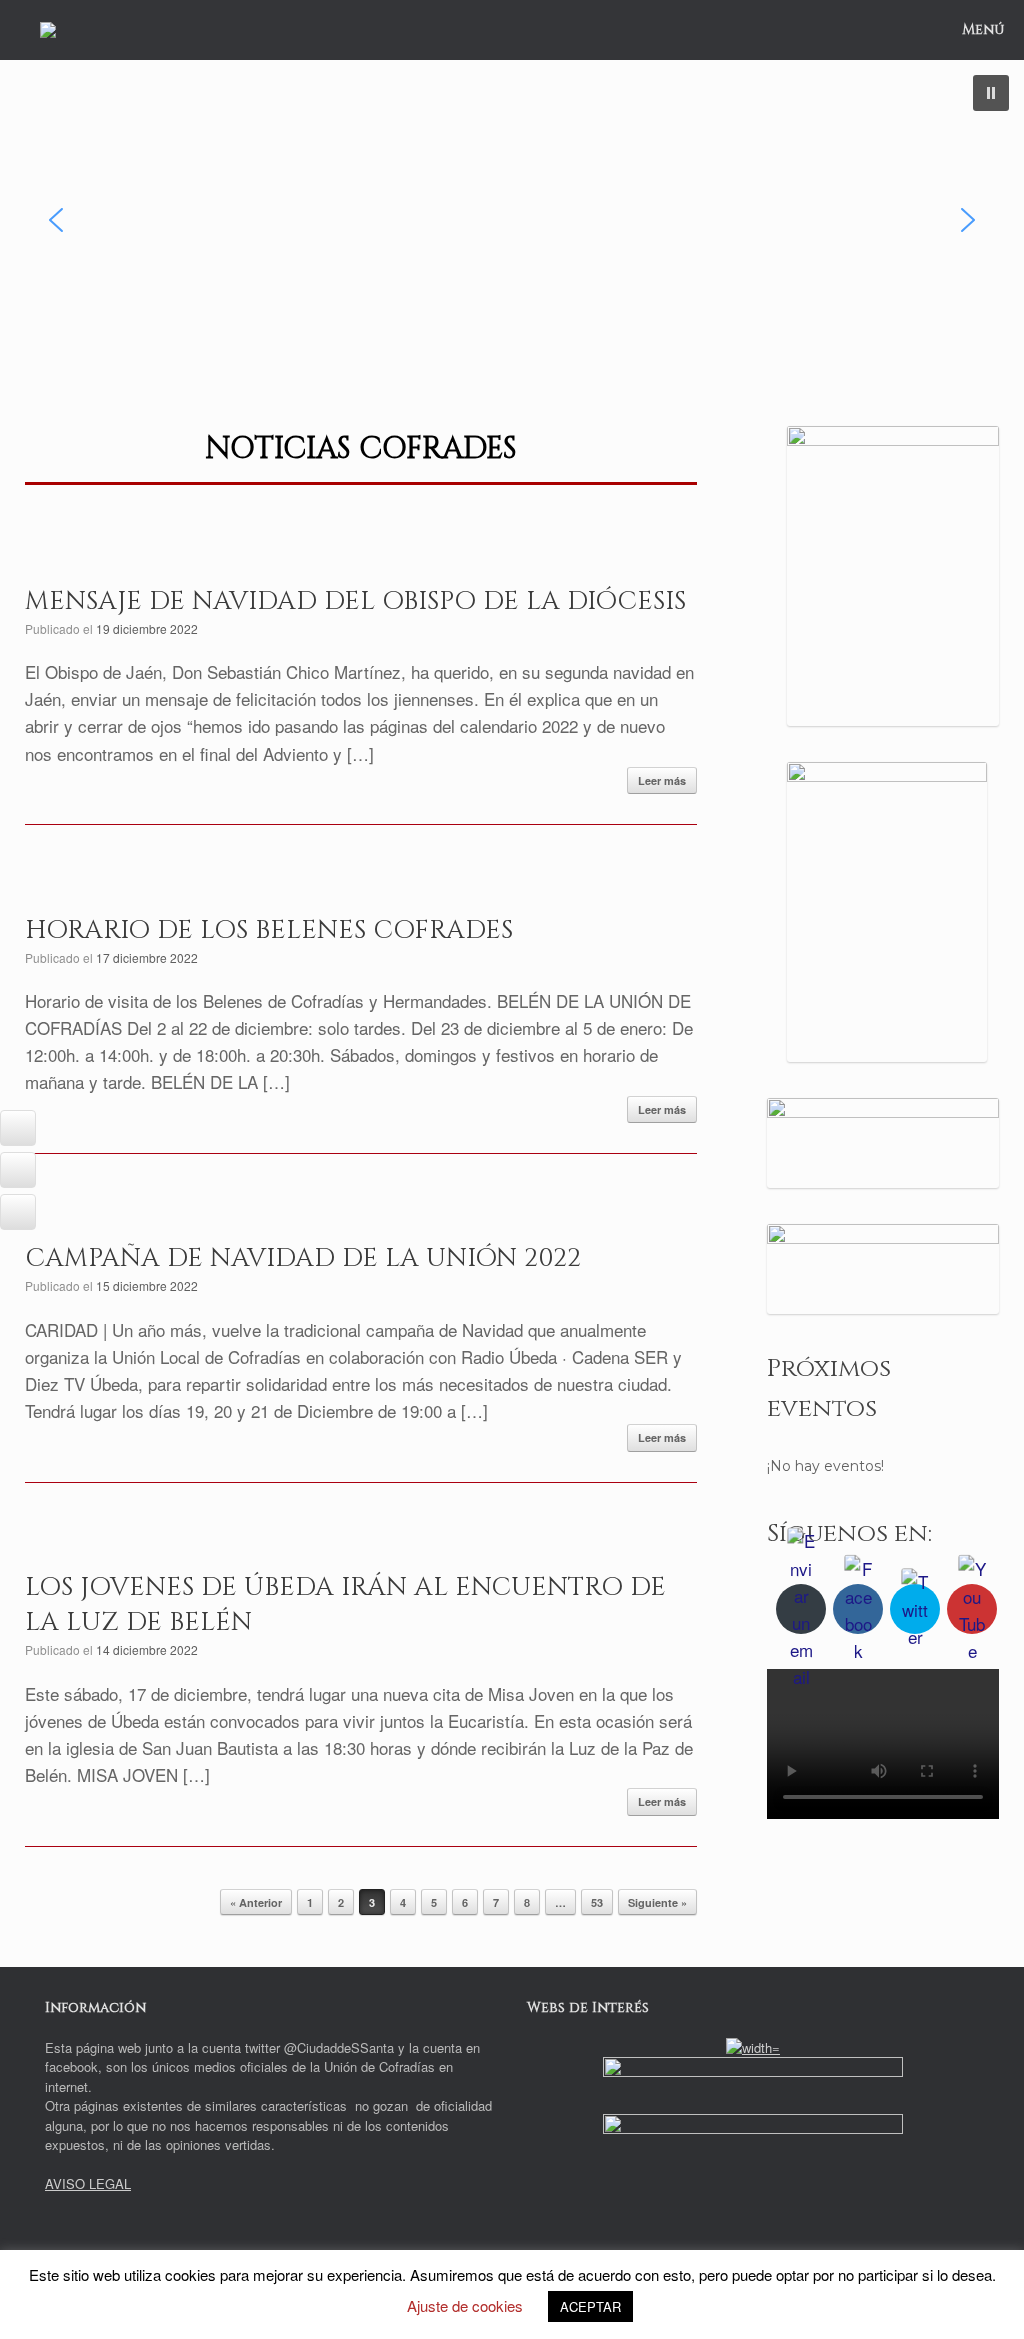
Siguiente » (657, 1902)
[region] (512, 220)
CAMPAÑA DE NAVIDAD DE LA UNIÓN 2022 (303, 1258)
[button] (991, 93)
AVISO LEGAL (88, 2183)
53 (597, 1902)
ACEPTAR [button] (590, 2306)
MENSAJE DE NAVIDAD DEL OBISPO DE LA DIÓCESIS (355, 601)
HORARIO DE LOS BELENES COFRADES (269, 930)
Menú (983, 29)
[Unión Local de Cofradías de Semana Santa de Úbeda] (48, 30)
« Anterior (256, 1902)
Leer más (662, 780)
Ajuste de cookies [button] (465, 2305)
